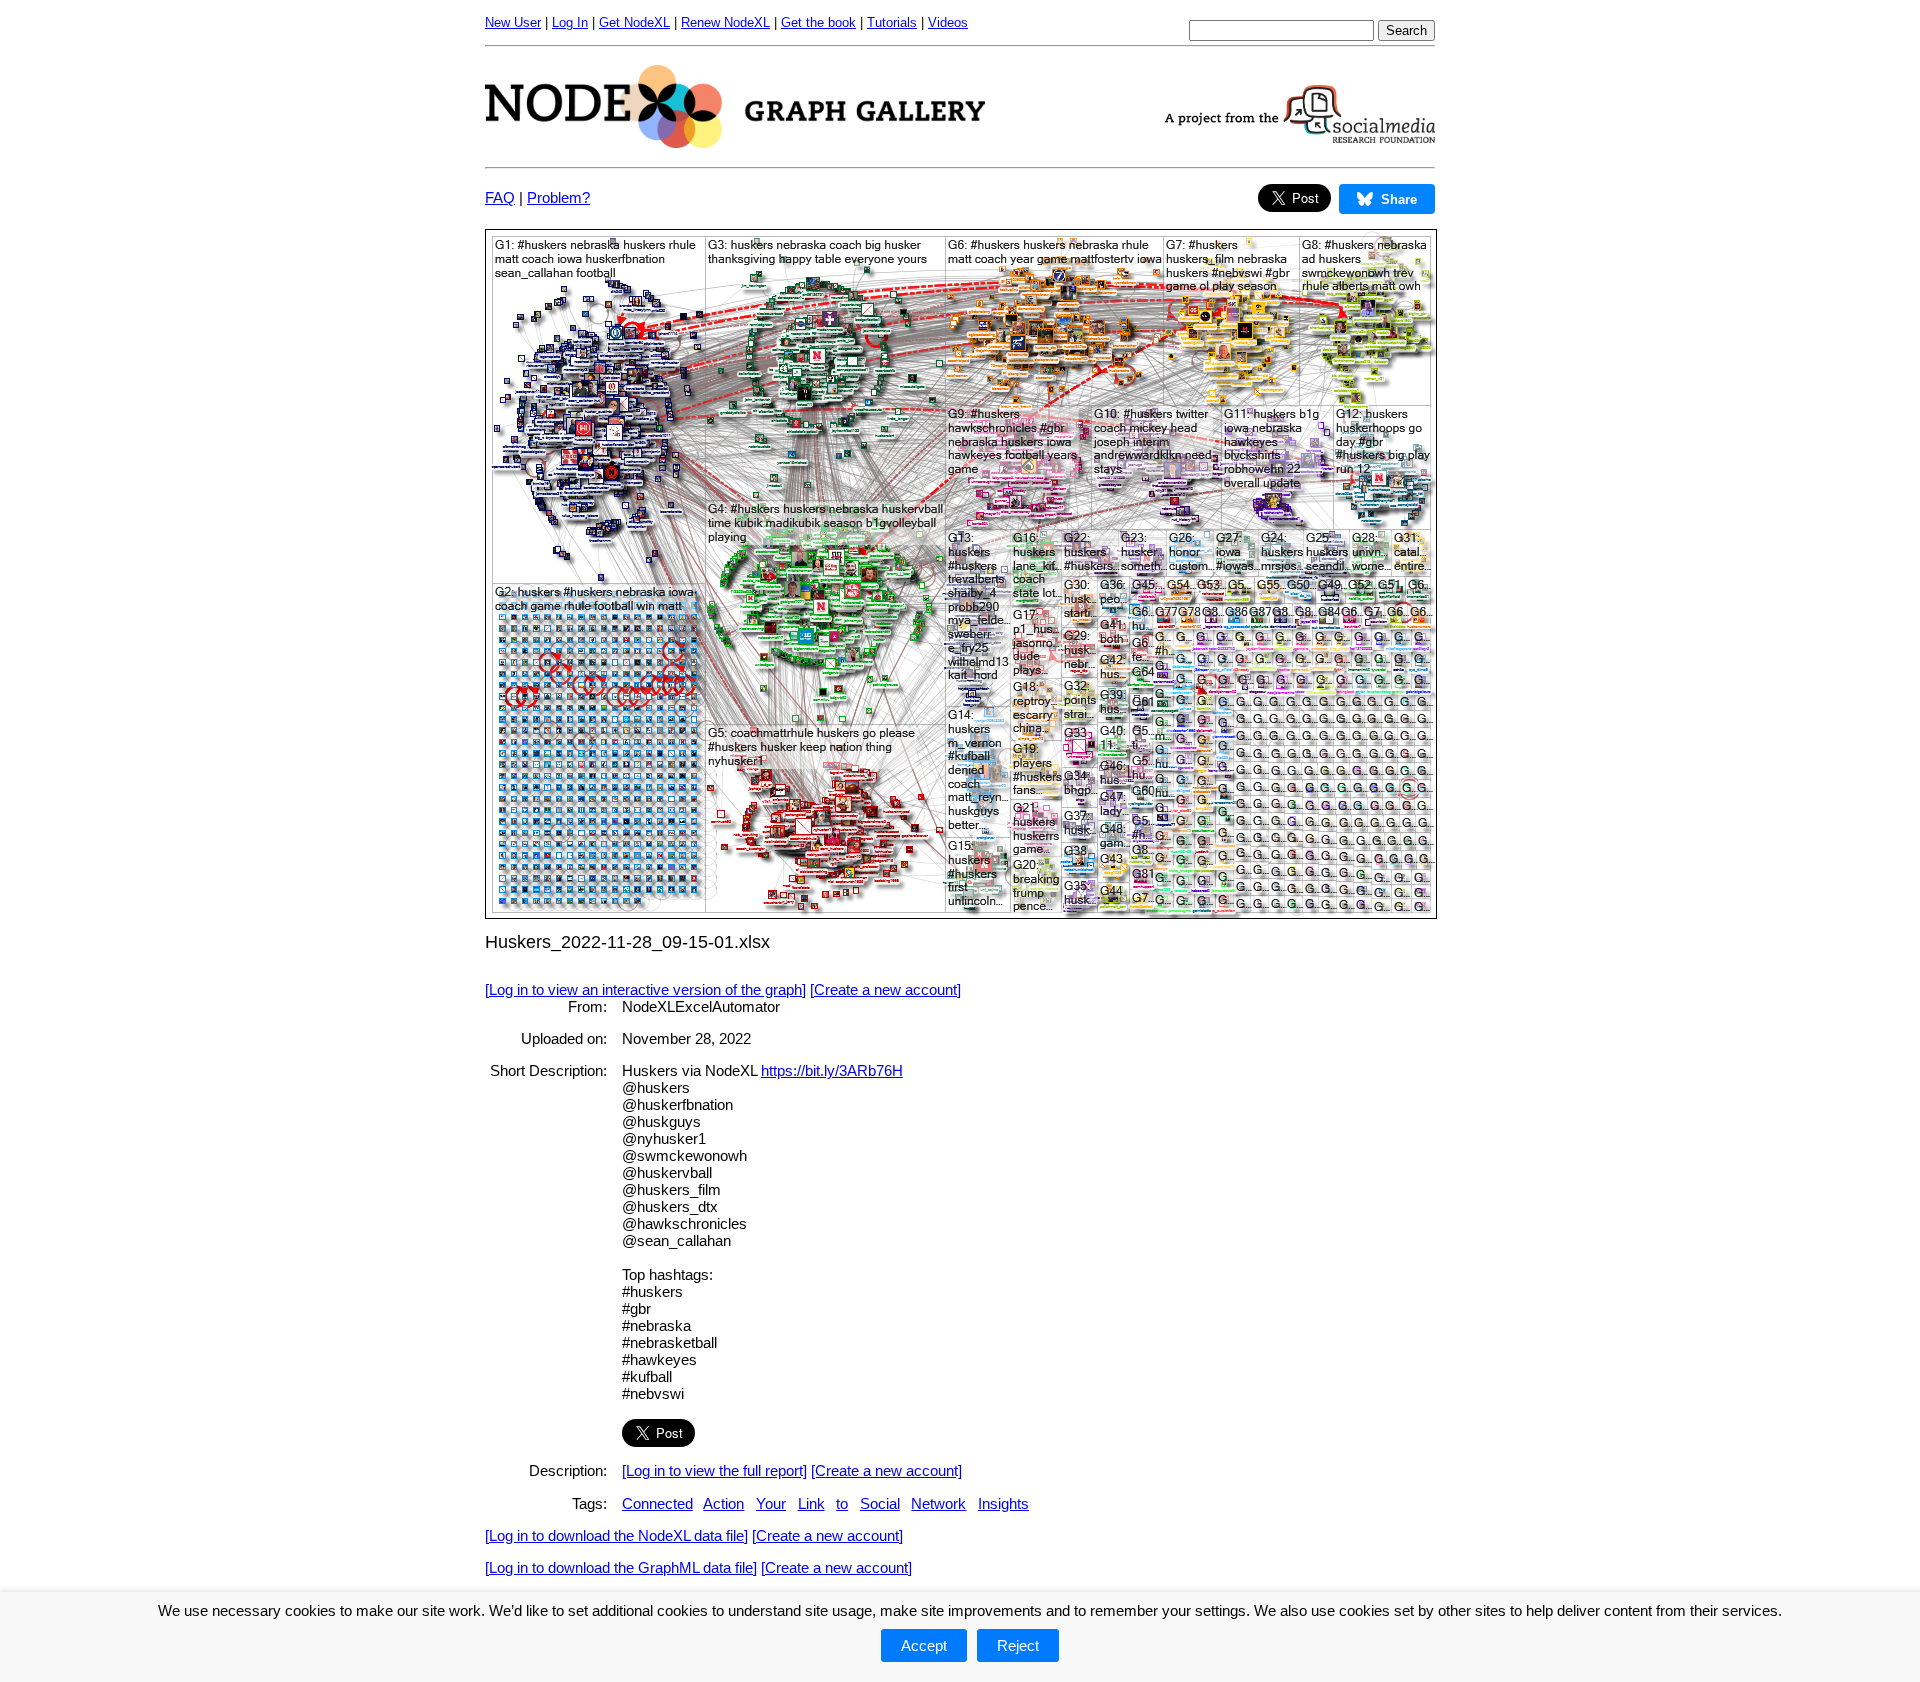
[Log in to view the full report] (714, 1470)
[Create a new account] (885, 989)
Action (723, 1503)
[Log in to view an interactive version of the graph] (645, 989)
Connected (657, 1503)
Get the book (818, 22)
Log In (570, 22)
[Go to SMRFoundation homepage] (1300, 137)
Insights (1003, 1503)
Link (811, 1503)
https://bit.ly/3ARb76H (832, 1070)
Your (771, 1503)
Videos (948, 22)
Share (1399, 199)
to (842, 1503)
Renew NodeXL (725, 22)
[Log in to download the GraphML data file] (621, 1567)
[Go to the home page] (735, 142)
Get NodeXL (634, 22)
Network (938, 1503)
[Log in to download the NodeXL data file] (616, 1535)
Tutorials (892, 22)
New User (513, 22)
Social (880, 1503)
